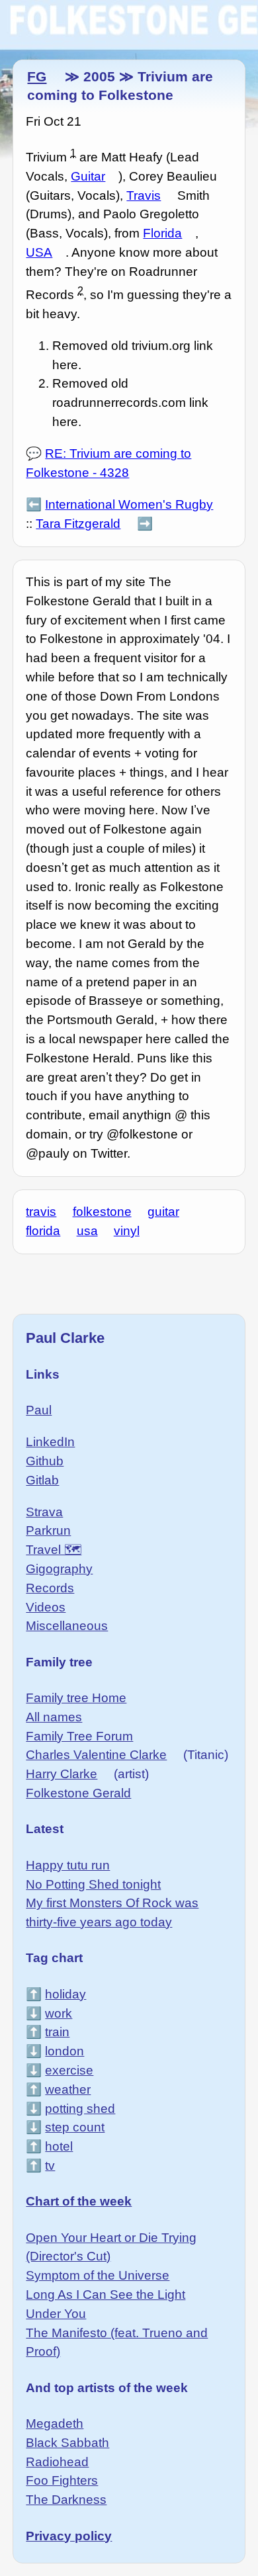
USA (39, 252)
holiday (65, 1994)
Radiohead (57, 2462)
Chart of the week (79, 2201)
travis (41, 1212)
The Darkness (66, 2500)
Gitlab (42, 1480)
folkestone (102, 1212)
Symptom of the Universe (98, 2275)
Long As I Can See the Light (106, 2295)
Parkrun (48, 1530)
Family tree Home (76, 1698)
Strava (44, 1512)
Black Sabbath (67, 2443)
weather (68, 2089)
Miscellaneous (67, 1626)
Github (45, 1461)
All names (54, 1717)
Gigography (59, 1569)
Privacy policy (69, 2536)
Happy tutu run (68, 1865)
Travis (144, 195)
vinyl (127, 1231)
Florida (162, 233)
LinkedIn (50, 1442)
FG (37, 76)
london (64, 2051)
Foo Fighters (62, 2480)
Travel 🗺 (54, 1550)
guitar (163, 1212)
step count (75, 2127)
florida (43, 1231)
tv (50, 2166)
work (59, 2013)
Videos (46, 1607)
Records (50, 1588)
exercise (69, 2070)
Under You (56, 2314)
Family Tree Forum (79, 1736)
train (57, 2032)
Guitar (88, 176)
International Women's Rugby (129, 504)
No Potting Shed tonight (93, 1884)
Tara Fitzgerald (78, 524)
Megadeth (55, 2424)
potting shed (80, 2109)
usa (87, 1231)
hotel (59, 2146)
